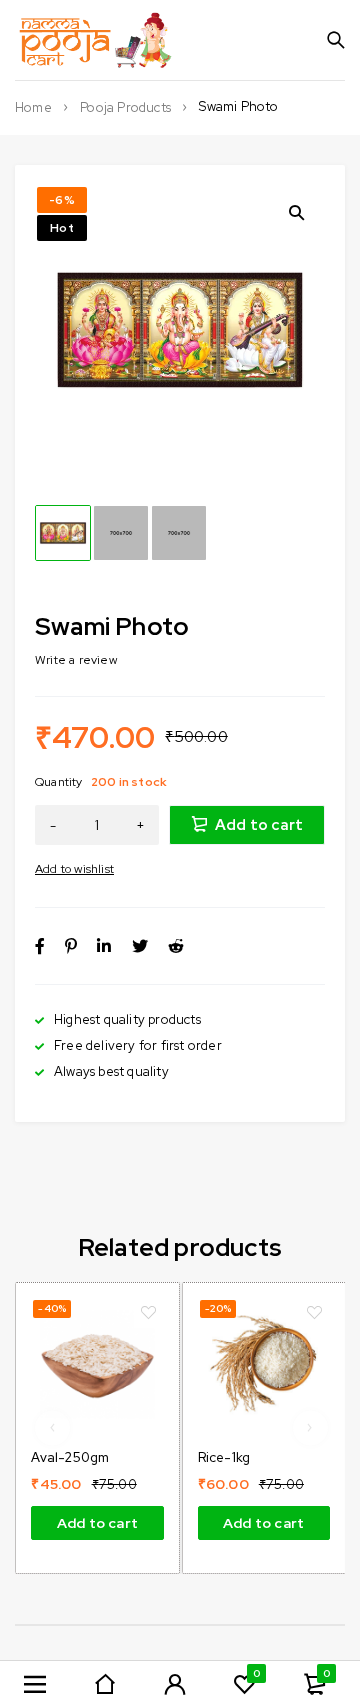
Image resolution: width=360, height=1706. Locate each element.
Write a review (76, 660)
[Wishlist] (75, 869)
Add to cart (259, 825)
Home (33, 108)
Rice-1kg (224, 1457)
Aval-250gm (70, 1457)
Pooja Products (125, 108)
